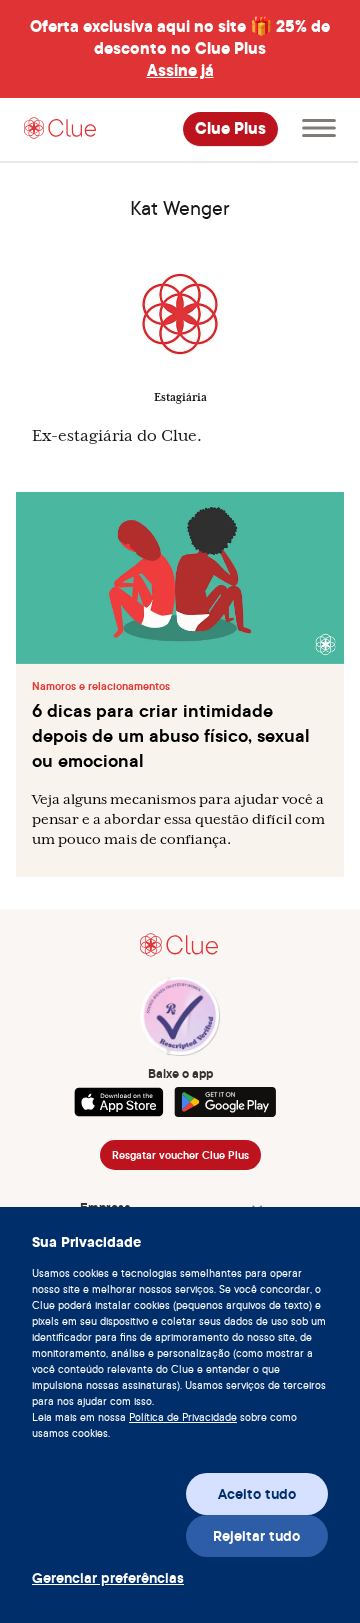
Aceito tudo (257, 1494)
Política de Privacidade (183, 1417)
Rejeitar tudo (256, 1536)
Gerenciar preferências (103, 1578)
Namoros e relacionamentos (101, 686)
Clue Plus (230, 129)
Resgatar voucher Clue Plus (180, 1155)
